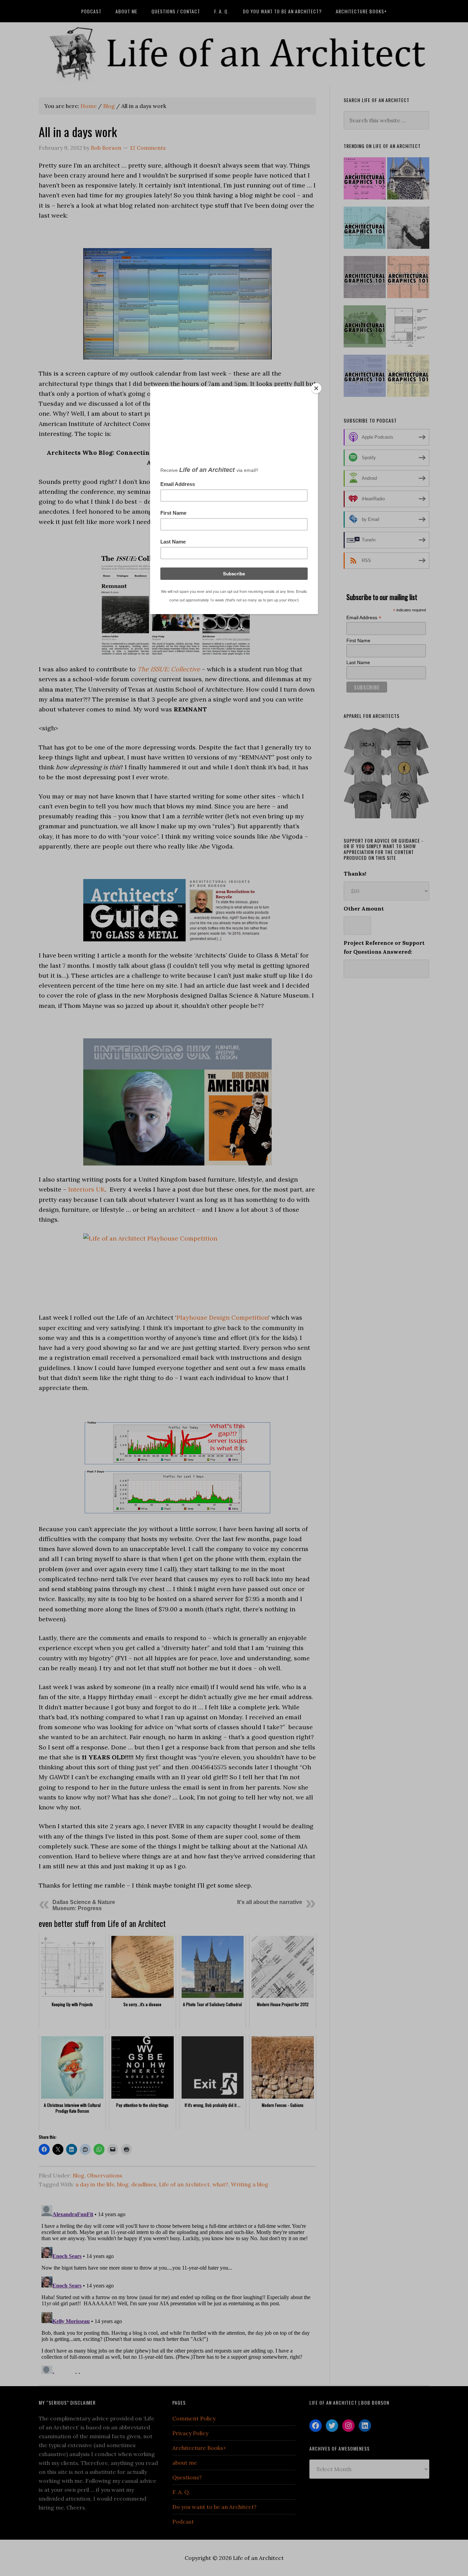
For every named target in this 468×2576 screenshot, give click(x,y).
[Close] (316, 388)
